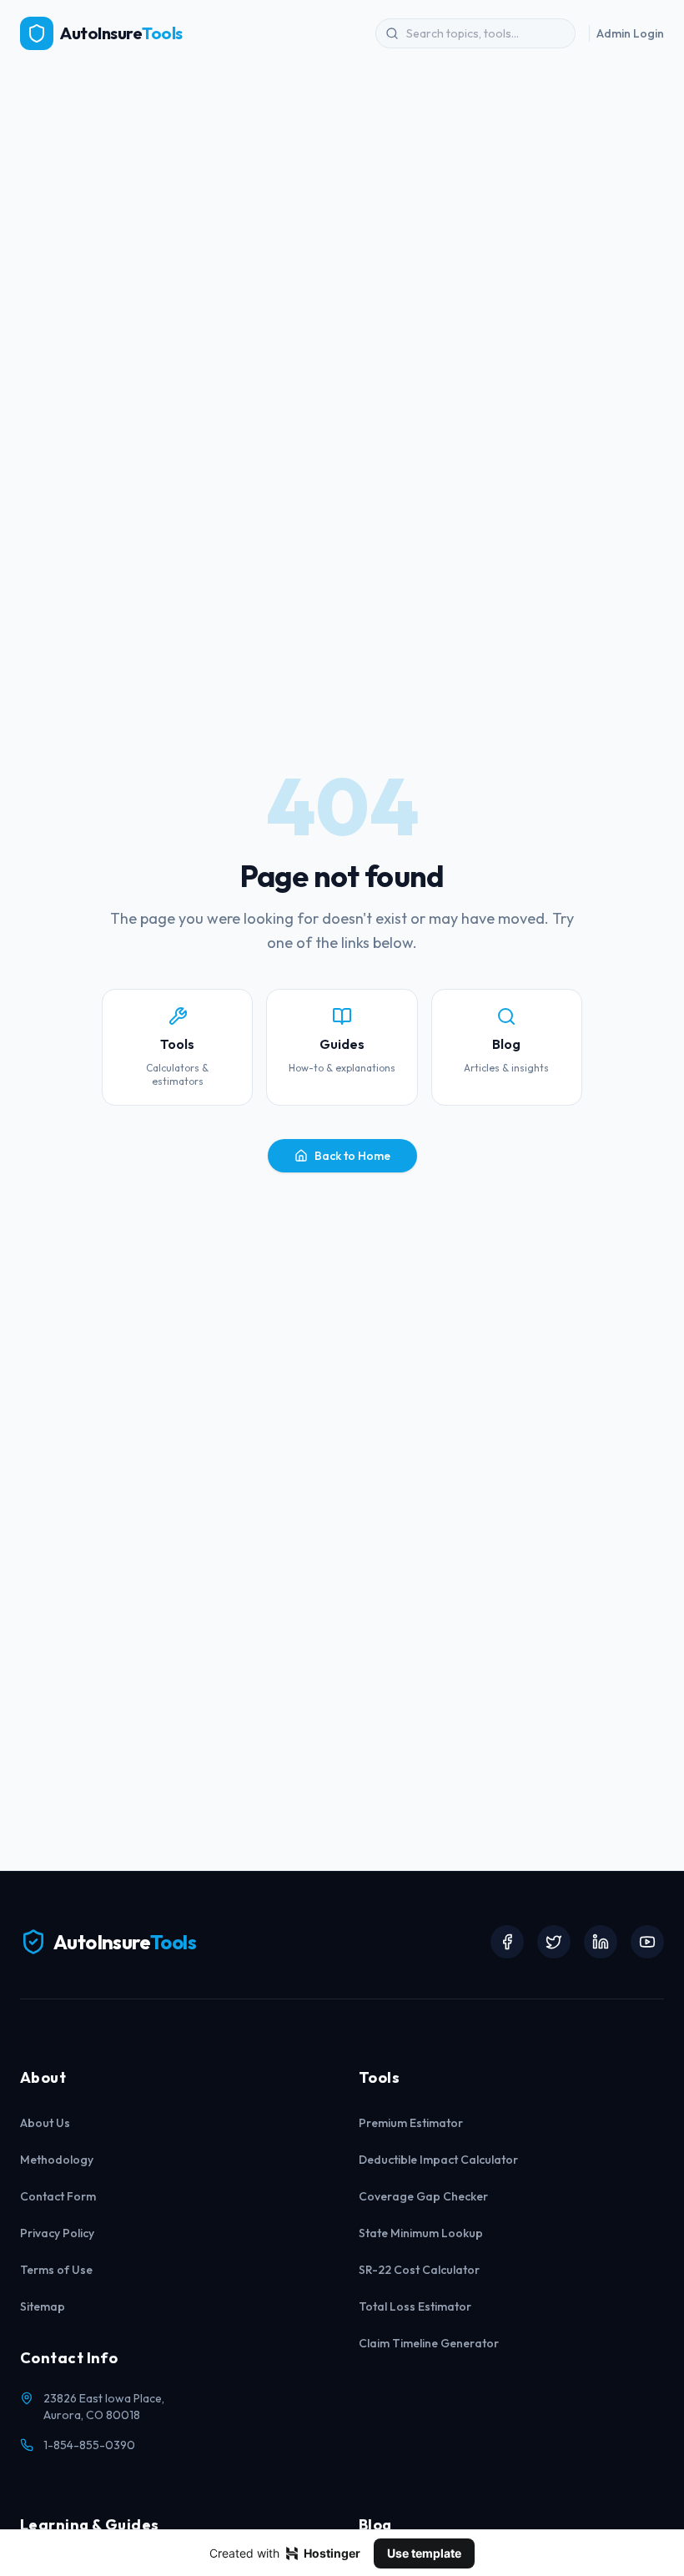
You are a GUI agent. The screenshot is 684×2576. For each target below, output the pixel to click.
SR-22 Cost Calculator (419, 2270)
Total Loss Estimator (415, 2306)
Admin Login (630, 33)
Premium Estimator (411, 2123)
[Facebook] (507, 1942)
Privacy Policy (57, 2233)
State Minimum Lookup (421, 2233)
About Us (45, 2123)
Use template (424, 2553)
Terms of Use (56, 2270)
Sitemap (43, 2306)
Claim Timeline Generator (429, 2343)
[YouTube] (647, 1942)
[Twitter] (554, 1942)
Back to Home (352, 1156)
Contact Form (58, 2196)
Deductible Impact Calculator (438, 2160)
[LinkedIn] (601, 1942)
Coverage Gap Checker (423, 2196)
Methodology (57, 2160)
